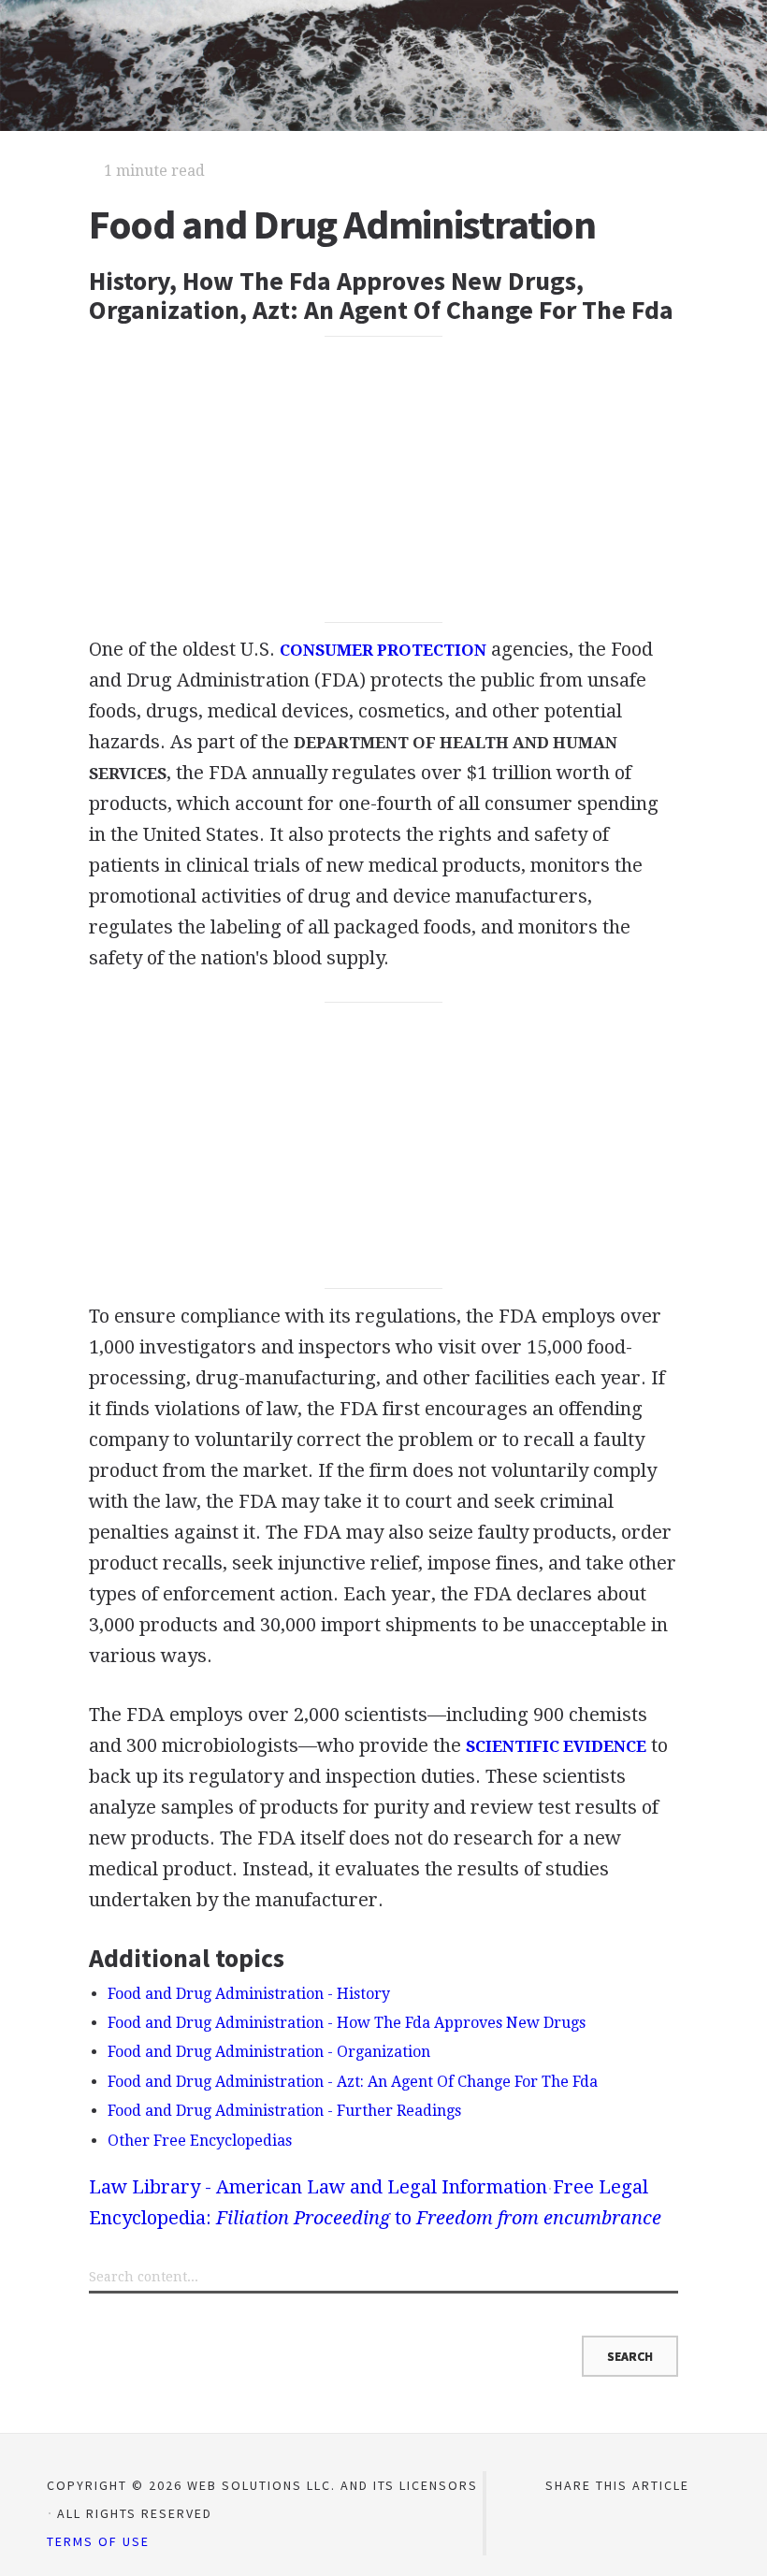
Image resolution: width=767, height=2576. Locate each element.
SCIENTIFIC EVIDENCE (556, 1746)
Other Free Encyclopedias (200, 2141)
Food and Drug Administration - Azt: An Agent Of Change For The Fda (353, 2082)
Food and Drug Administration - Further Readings (284, 2111)
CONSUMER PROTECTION (383, 650)
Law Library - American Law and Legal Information (318, 2187)
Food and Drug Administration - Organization (269, 2052)
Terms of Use (98, 2541)
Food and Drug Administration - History (249, 1994)
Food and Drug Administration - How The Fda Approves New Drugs (347, 2023)
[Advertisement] (383, 479)
